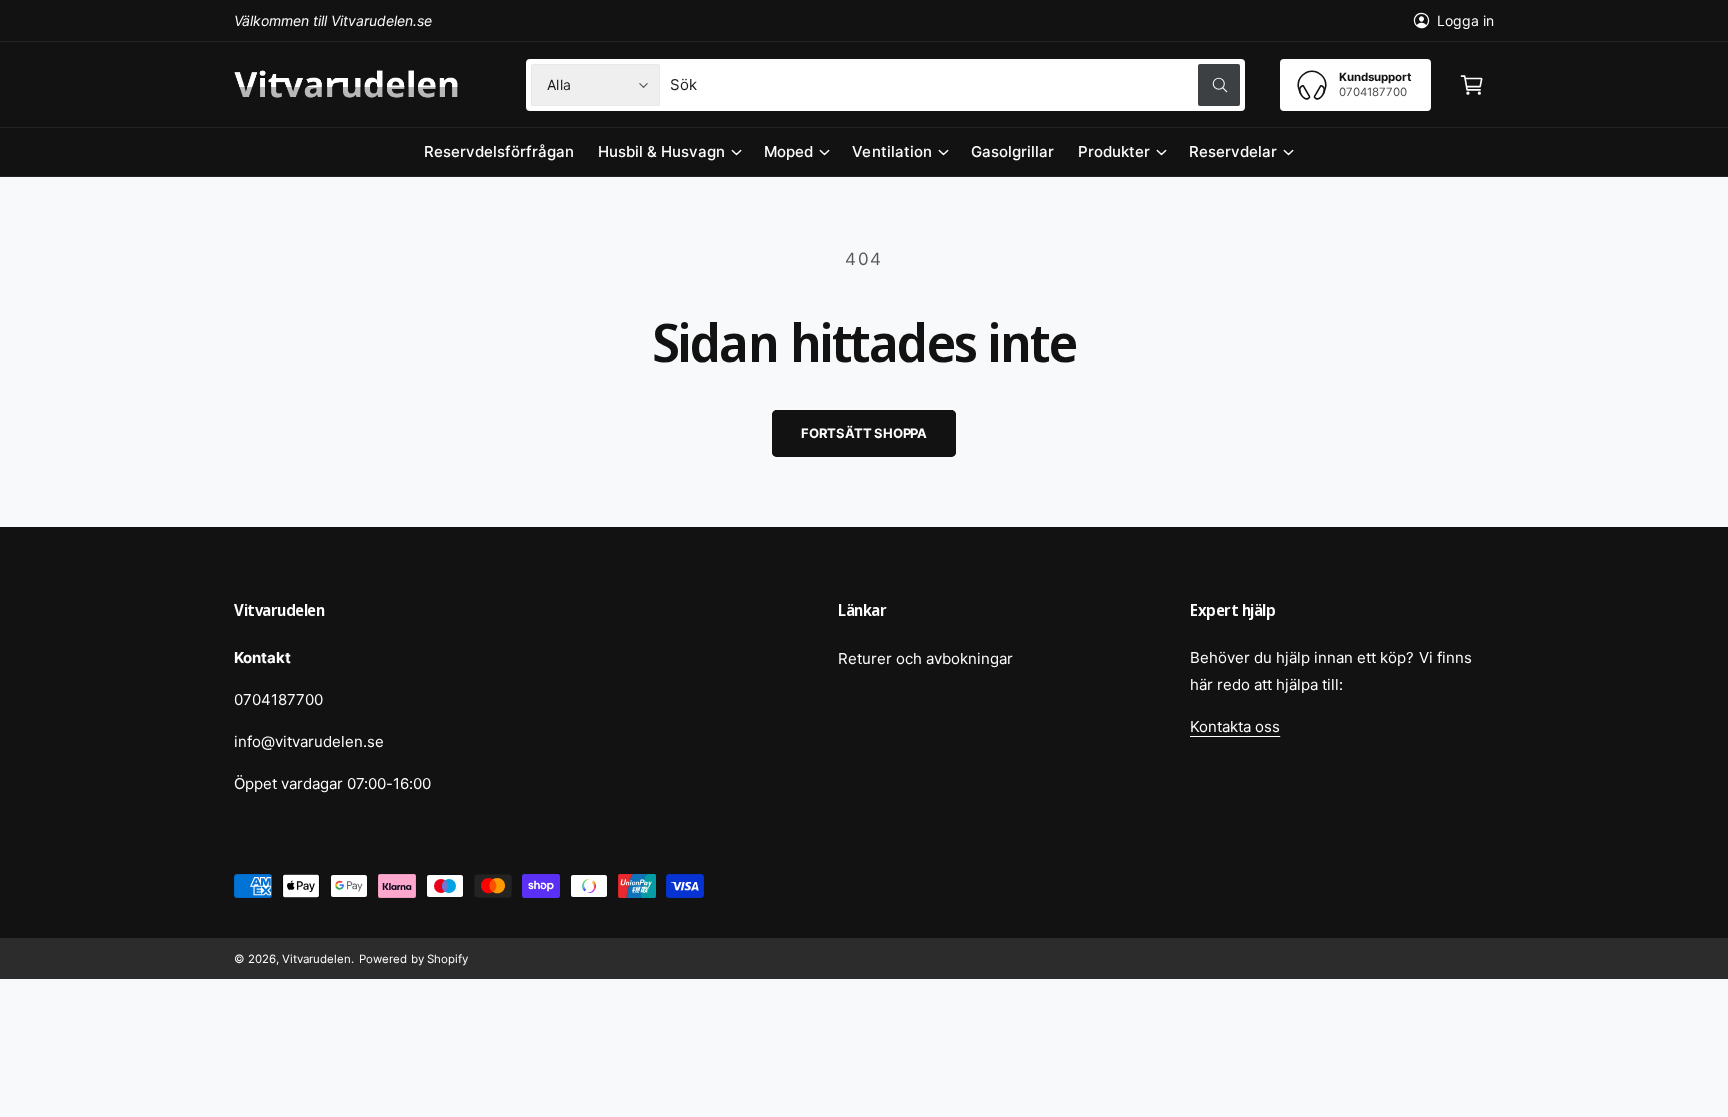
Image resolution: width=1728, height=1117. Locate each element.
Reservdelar (1233, 151)
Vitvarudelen (316, 959)
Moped (788, 151)
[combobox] (955, 85)
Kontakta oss (1235, 726)
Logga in (1465, 20)
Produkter (1114, 151)
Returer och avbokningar (925, 658)
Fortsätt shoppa (864, 433)
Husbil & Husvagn (661, 151)
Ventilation (891, 151)
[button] (1472, 85)
